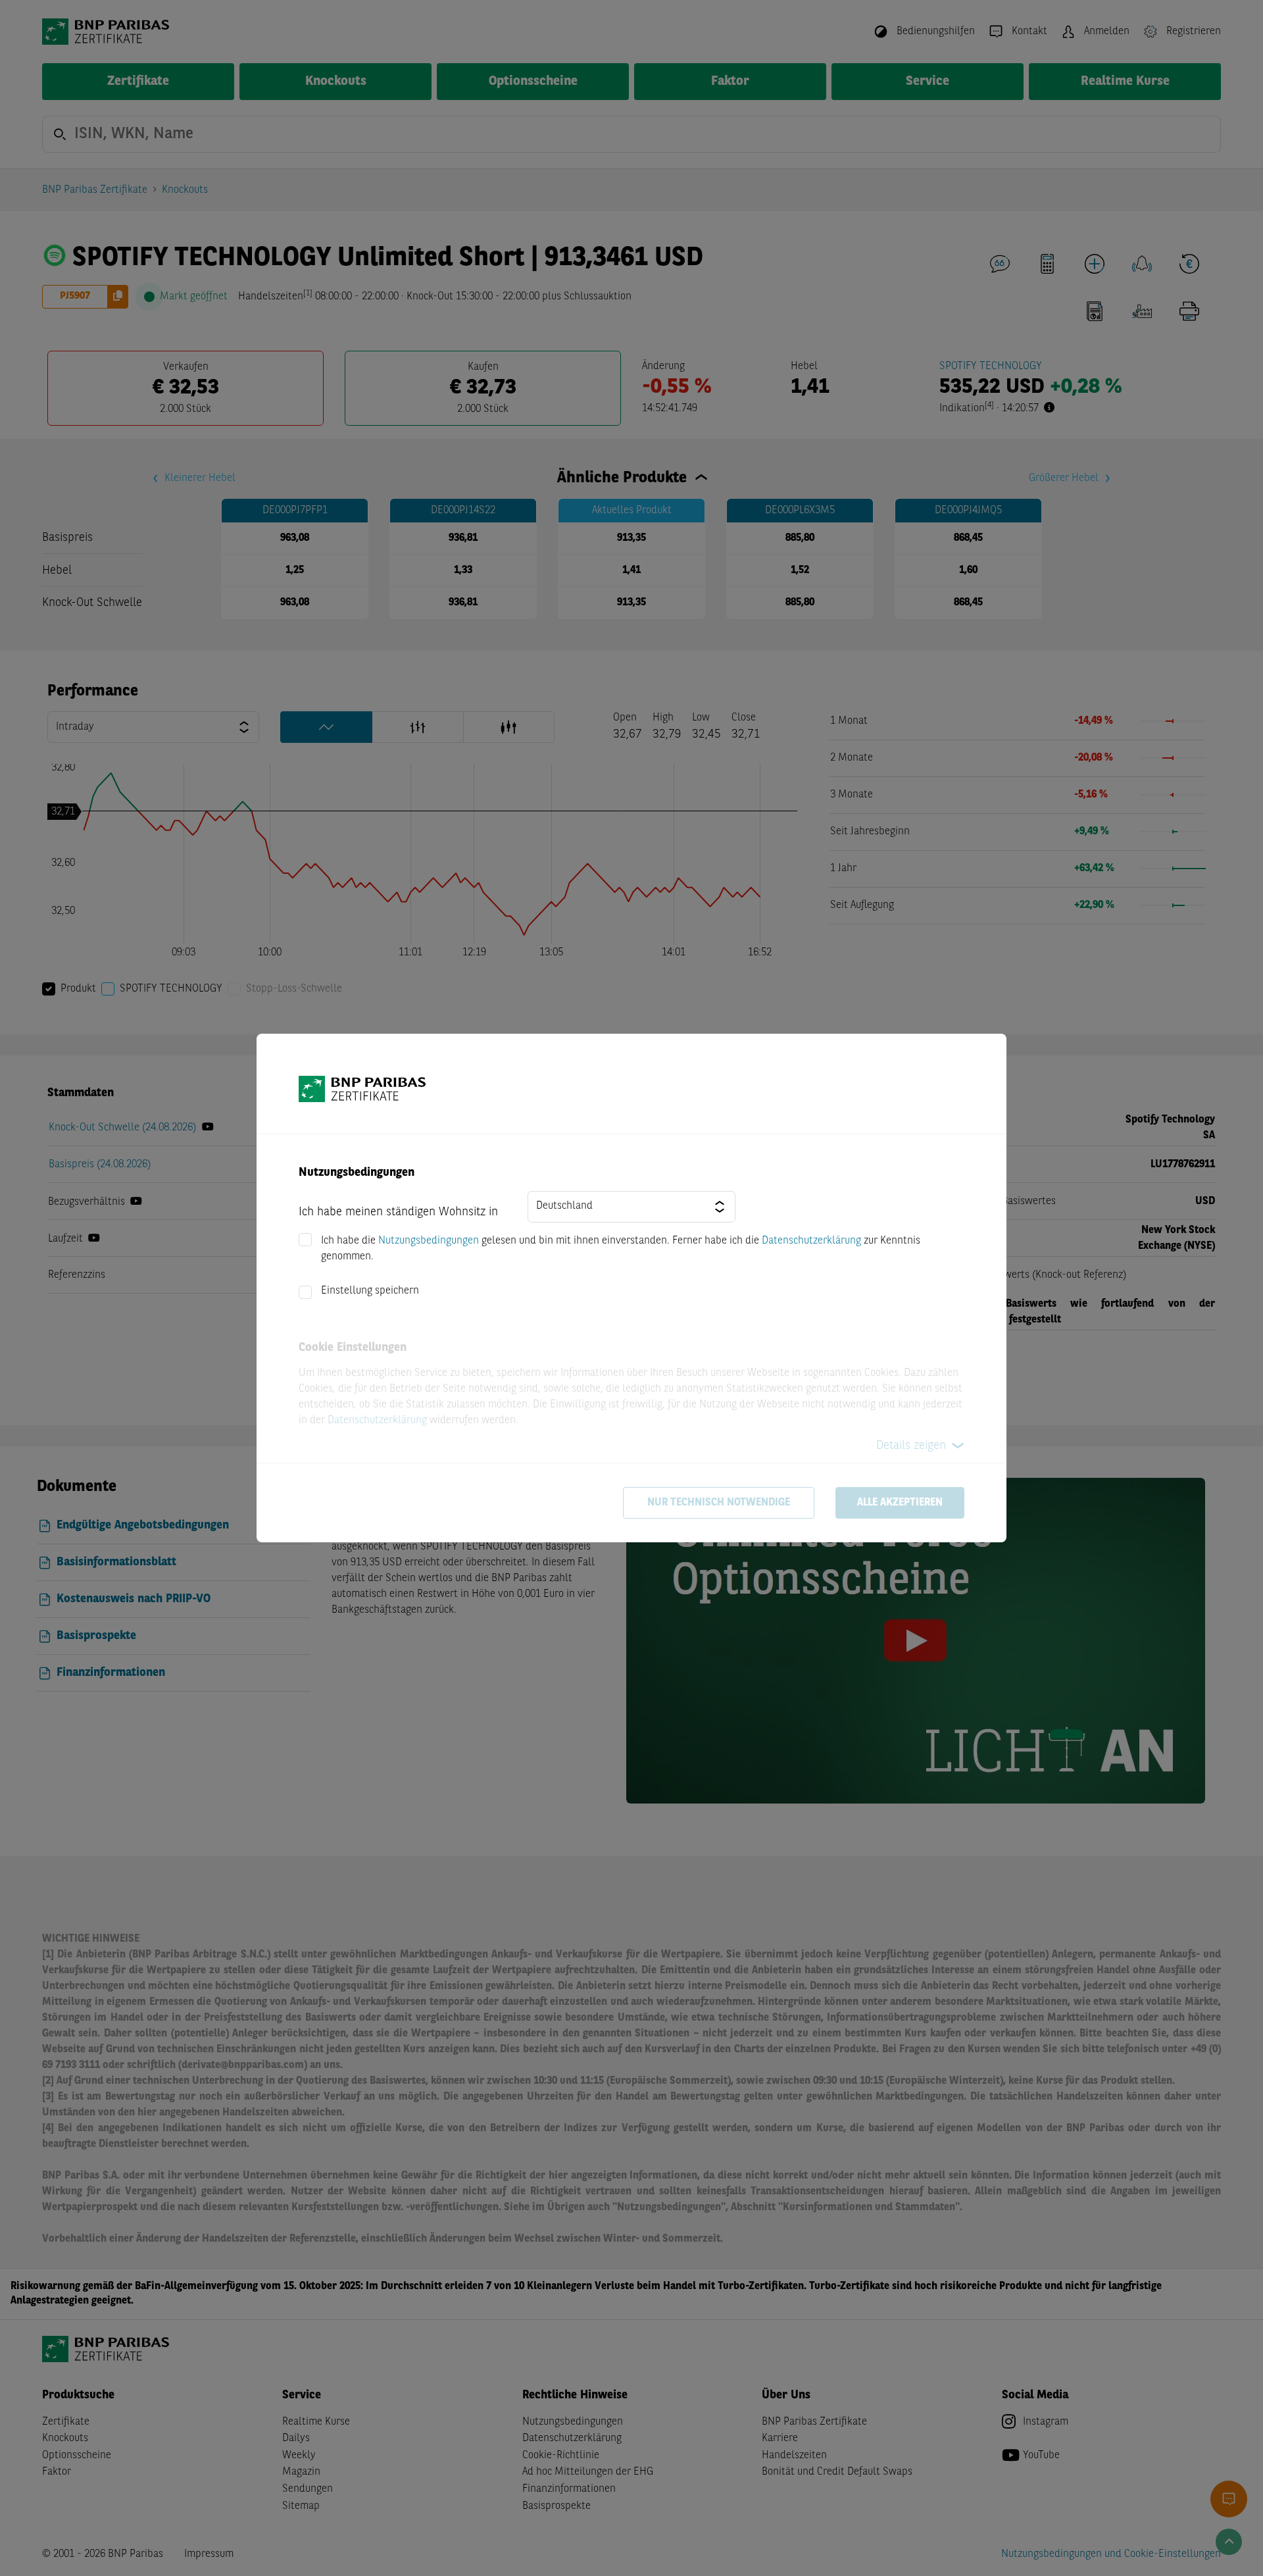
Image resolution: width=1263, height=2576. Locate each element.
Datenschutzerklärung (811, 1241)
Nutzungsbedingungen (429, 1241)
